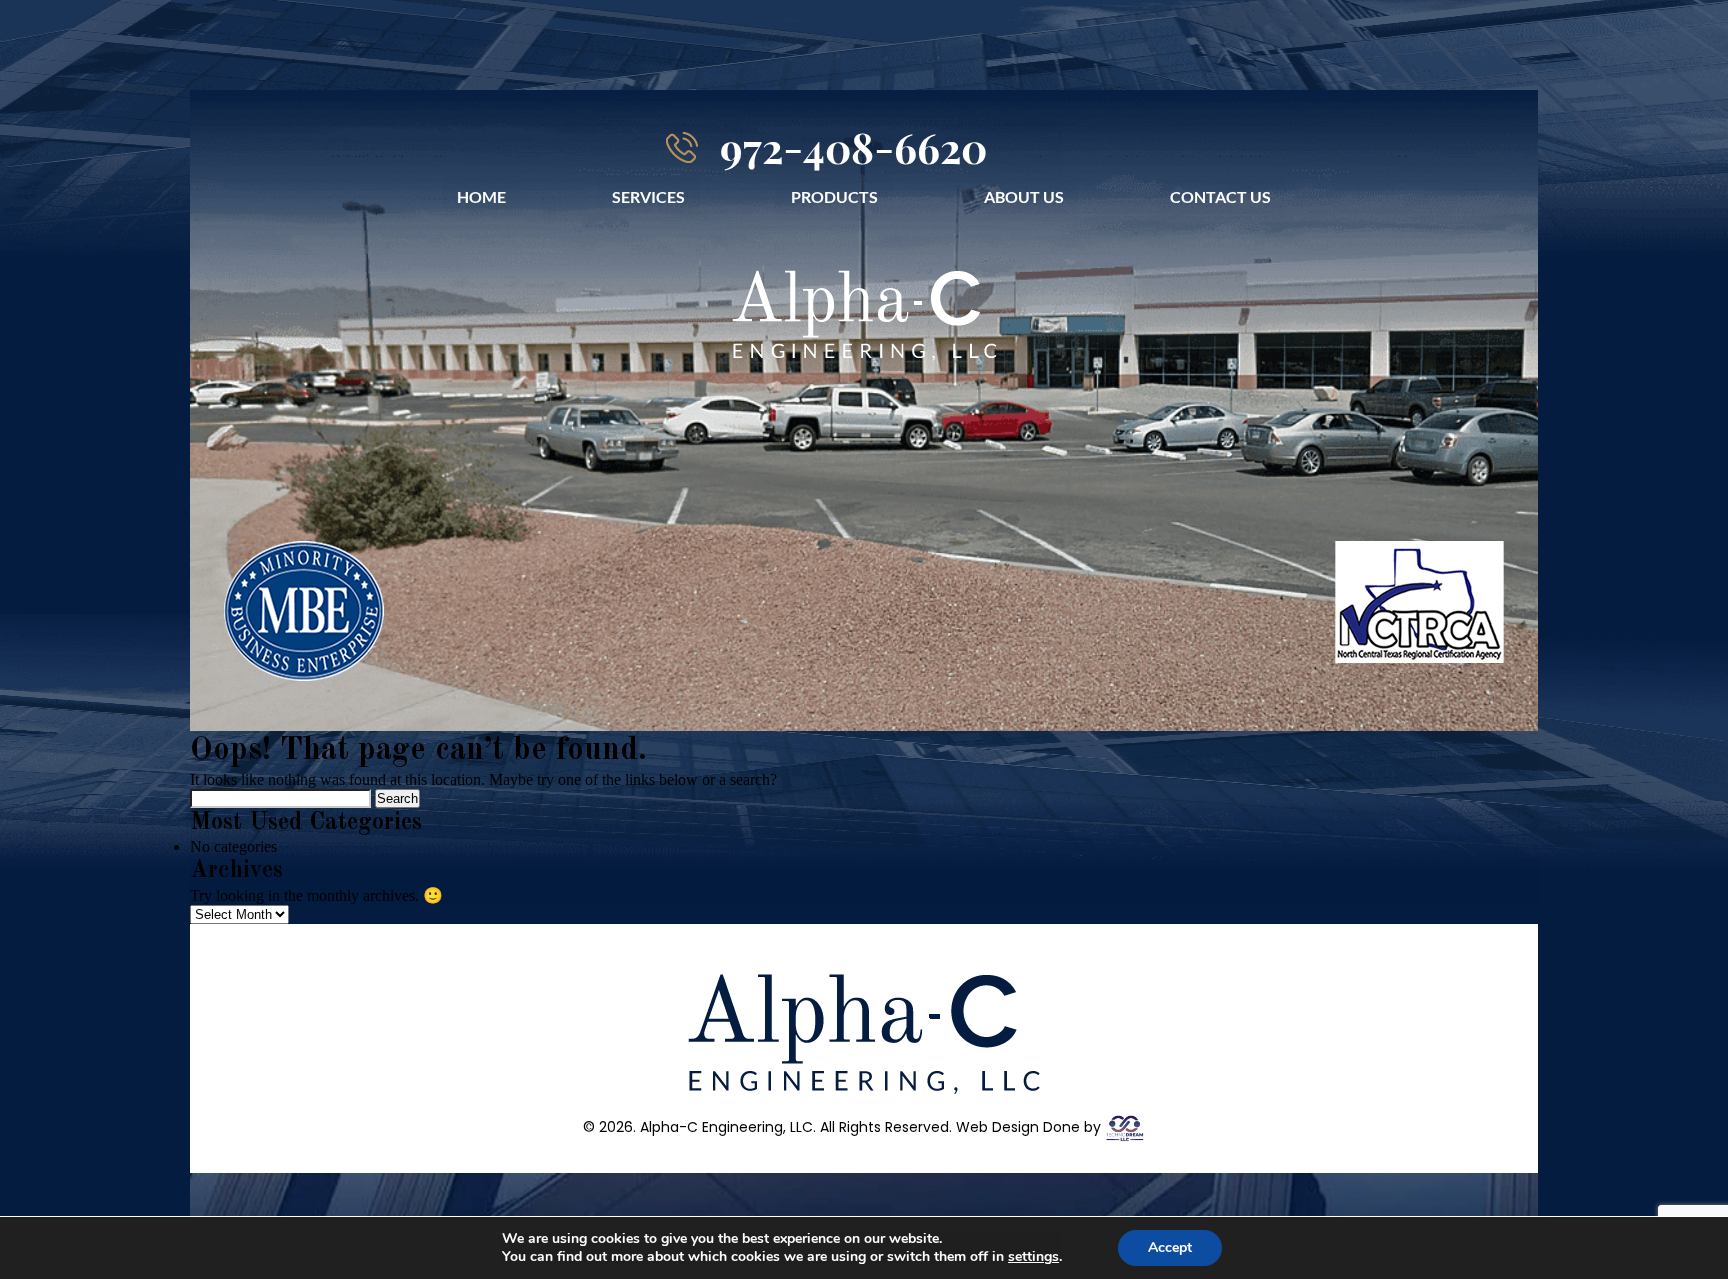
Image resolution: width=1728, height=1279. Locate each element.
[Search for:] (282, 797)
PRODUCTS (834, 196)
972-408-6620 (853, 147)
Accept (1170, 1247)
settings (1033, 1257)
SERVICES (648, 196)
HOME (481, 196)
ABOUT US (1024, 196)
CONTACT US (1220, 196)
